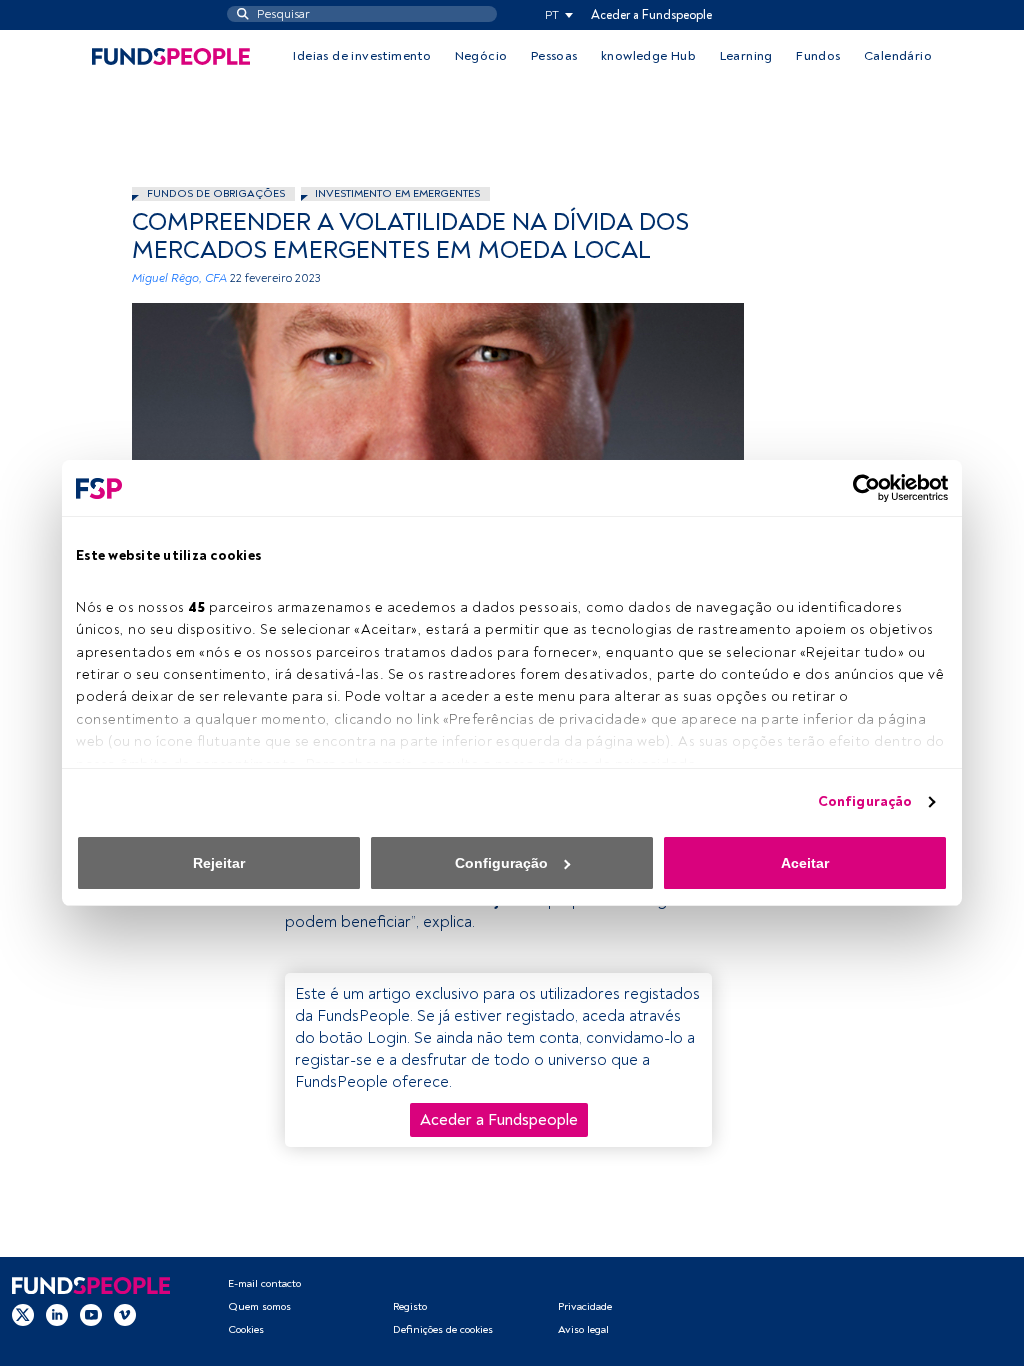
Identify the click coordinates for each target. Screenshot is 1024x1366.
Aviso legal (583, 1329)
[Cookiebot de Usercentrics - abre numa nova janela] (860, 488)
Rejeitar (219, 863)
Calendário (898, 56)
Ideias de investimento (362, 56)
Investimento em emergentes (397, 193)
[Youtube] (91, 1315)
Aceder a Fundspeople (651, 15)
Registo (410, 1306)
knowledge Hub (648, 56)
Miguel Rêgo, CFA (179, 278)
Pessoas (554, 56)
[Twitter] (23, 1315)
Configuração (865, 801)
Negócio (481, 56)
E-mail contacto (264, 1283)
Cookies (246, 1329)
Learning (746, 56)
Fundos (818, 56)
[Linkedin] (57, 1315)
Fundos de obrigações (216, 193)
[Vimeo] (125, 1315)
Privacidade (585, 1306)
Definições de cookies (443, 1329)
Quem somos (259, 1306)
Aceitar (805, 863)
